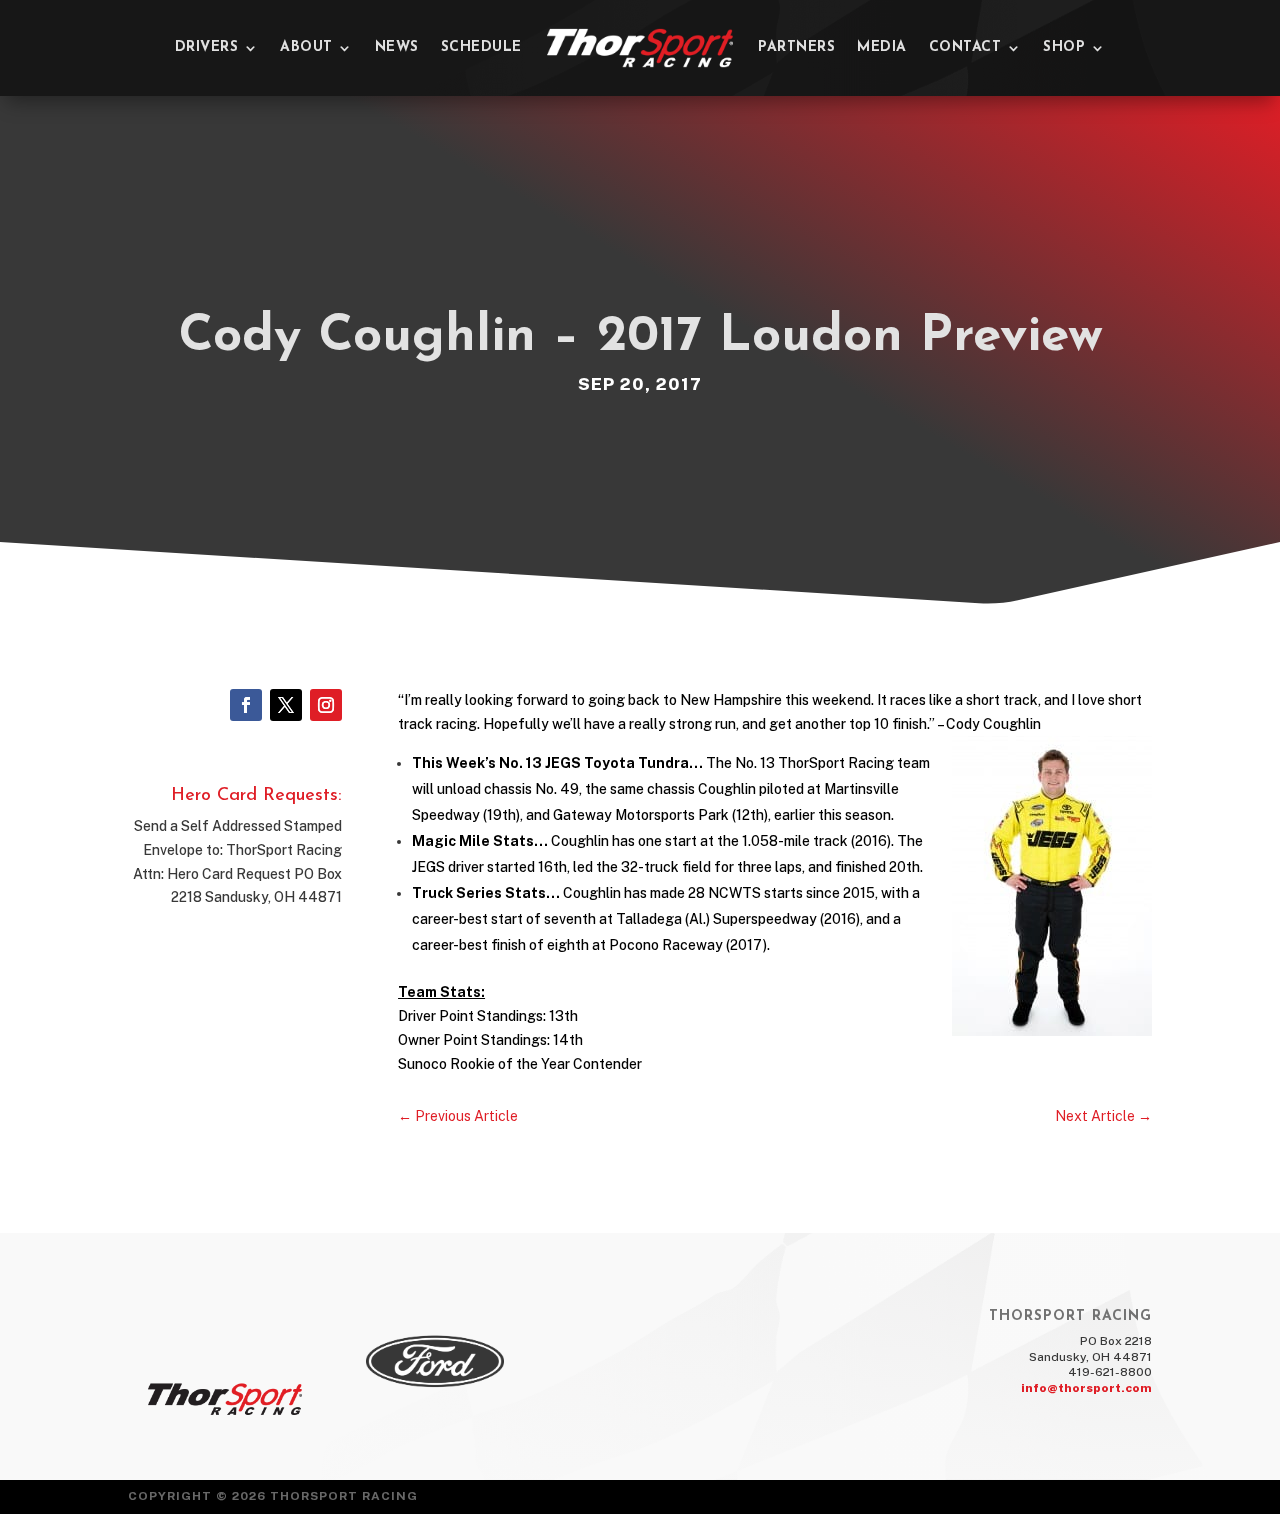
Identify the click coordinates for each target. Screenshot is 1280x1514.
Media (882, 47)
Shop (1064, 47)
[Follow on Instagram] (326, 705)
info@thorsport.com (1086, 1388)
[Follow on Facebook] (246, 705)
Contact (965, 47)
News (397, 47)
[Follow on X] (286, 705)
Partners (796, 47)
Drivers (207, 47)
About (306, 47)
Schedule (481, 47)
